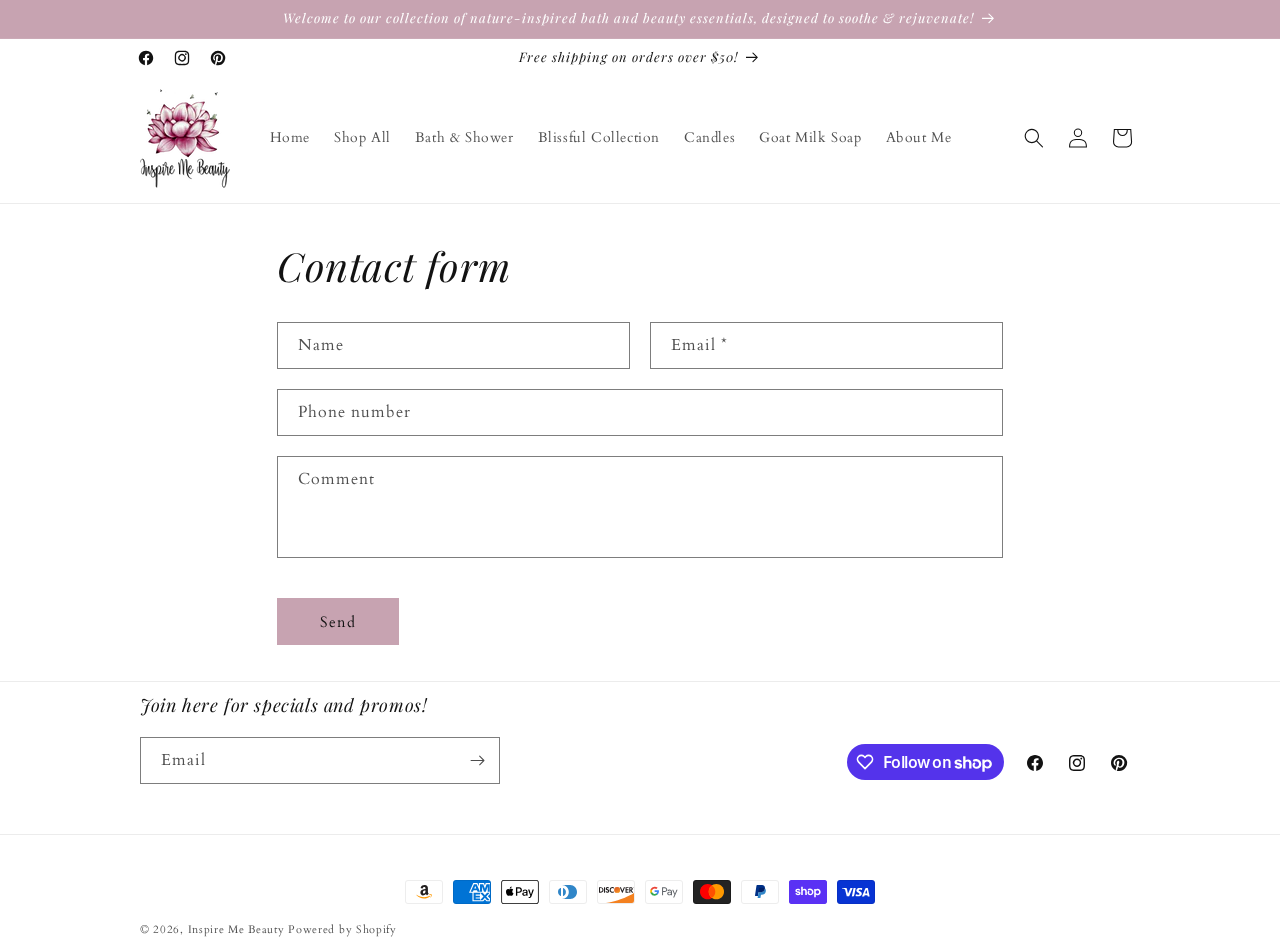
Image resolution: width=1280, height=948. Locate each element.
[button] (1034, 138)
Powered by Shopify (342, 929)
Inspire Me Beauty (236, 929)
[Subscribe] (477, 760)
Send (338, 622)
